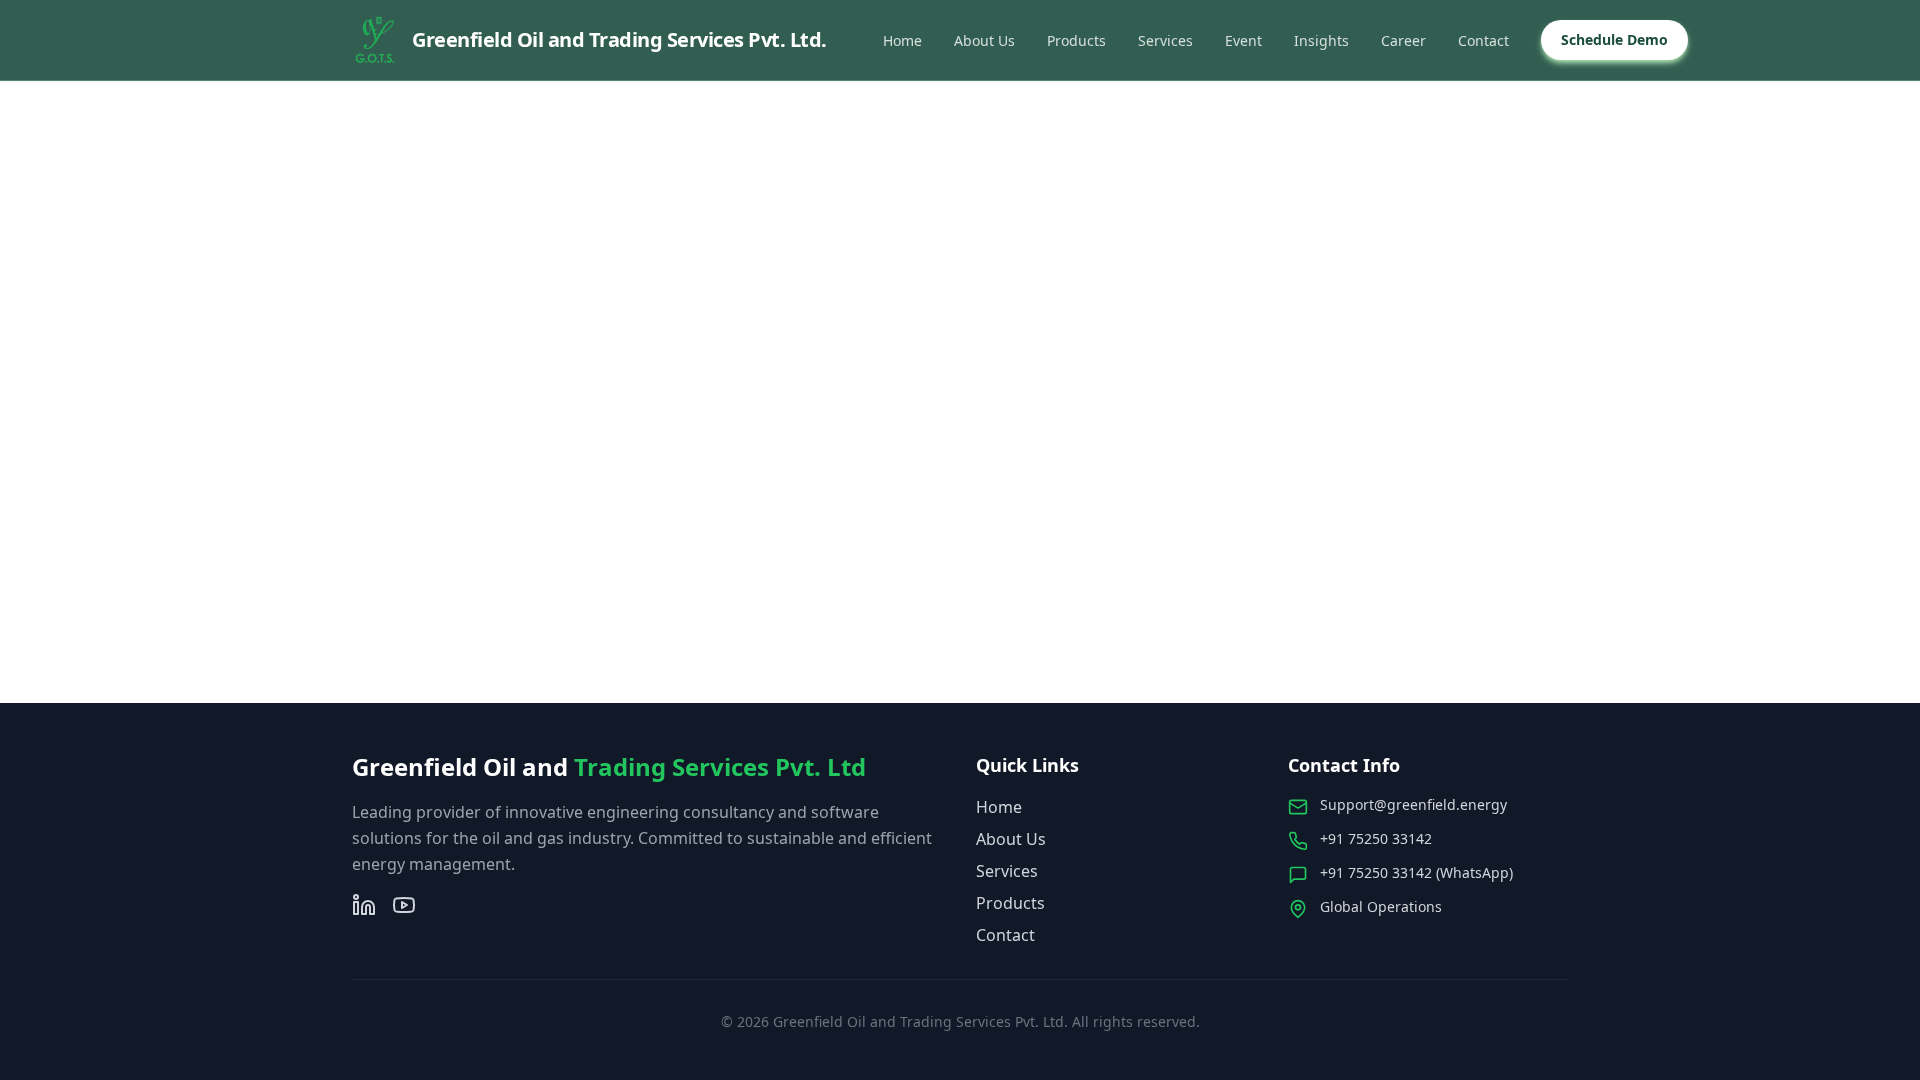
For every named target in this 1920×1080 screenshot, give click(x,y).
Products (1076, 40)
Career (1403, 40)
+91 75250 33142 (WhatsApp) (1416, 872)
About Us (984, 40)
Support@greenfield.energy (1413, 804)
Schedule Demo (1614, 39)
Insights (1321, 40)
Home (902, 40)
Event (1243, 40)
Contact (1483, 40)
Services (1165, 40)
